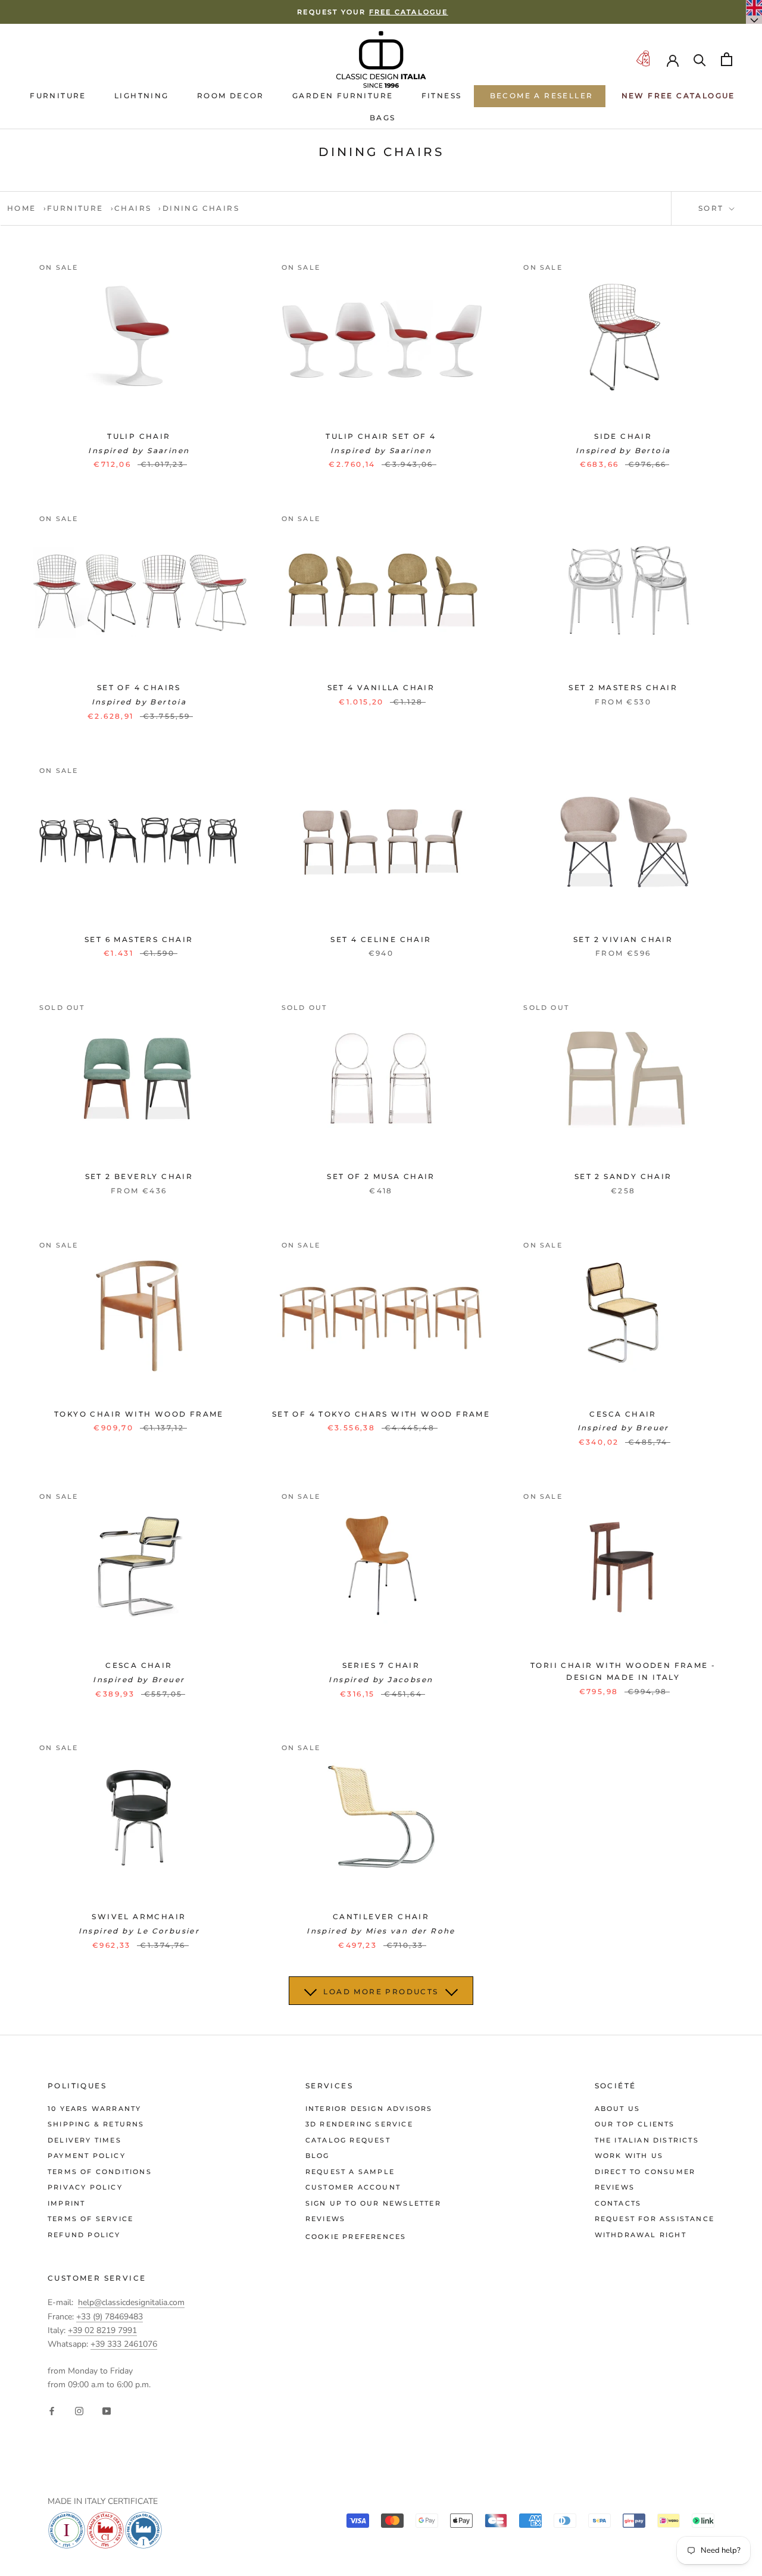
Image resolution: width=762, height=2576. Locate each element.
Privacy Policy (85, 2187)
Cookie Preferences (356, 2237)
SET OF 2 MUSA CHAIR (381, 1176)
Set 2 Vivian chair (623, 939)
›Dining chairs (199, 208)
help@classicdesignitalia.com (131, 2302)
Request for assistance (655, 2219)
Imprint (66, 2203)
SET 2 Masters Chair (623, 687)
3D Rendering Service (359, 2124)
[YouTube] (107, 2410)
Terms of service (90, 2219)
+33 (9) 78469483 (110, 2317)
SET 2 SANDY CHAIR (623, 1176)
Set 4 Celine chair (381, 939)
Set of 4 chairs (139, 687)
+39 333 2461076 (124, 2344)
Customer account (353, 2187)
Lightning (142, 96)
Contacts (618, 2203)
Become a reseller (542, 96)
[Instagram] (79, 2410)
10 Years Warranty (94, 2109)
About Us (618, 2109)
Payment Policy (87, 2156)
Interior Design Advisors (369, 2109)
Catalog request (348, 2140)
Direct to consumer (645, 2172)
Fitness (442, 96)
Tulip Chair (139, 436)
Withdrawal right (641, 2235)
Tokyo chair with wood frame (139, 1414)
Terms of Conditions (100, 2172)
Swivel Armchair (139, 1917)
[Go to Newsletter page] (643, 59)
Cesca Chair (623, 1414)
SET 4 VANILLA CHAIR (381, 687)
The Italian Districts (647, 2140)
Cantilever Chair (381, 1917)
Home (22, 208)
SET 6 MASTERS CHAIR (139, 939)
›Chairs (131, 208)
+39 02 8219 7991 (102, 2330)
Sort (713, 208)
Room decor (231, 96)
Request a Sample (350, 2172)
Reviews (325, 2219)
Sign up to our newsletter (373, 2203)
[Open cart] (727, 59)
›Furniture (74, 208)
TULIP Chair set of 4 (381, 436)
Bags (383, 118)
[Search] (700, 59)
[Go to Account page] (673, 60)
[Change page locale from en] (754, 12)
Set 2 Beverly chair (139, 1176)
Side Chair (623, 436)
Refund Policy (84, 2235)
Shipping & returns (96, 2124)
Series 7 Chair (381, 1665)
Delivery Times (85, 2140)
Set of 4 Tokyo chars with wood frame (381, 1414)
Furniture (58, 96)
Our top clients (635, 2124)
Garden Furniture (343, 96)
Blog (318, 2156)
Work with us (629, 2156)
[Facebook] (52, 2410)
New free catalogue (678, 96)
